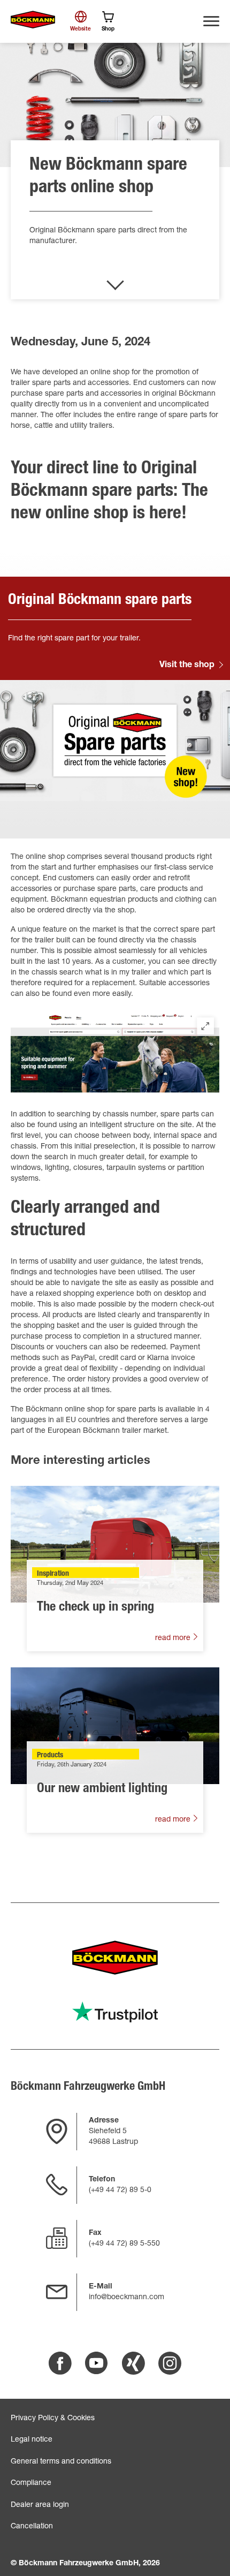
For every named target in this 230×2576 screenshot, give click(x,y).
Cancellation (32, 2527)
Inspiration (53, 1574)
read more (174, 1638)
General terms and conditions (61, 2462)
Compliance (31, 2483)
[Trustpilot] (115, 2012)
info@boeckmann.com (126, 2298)
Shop (108, 29)
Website (80, 29)
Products (50, 1756)
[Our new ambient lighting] (115, 1726)
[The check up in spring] (115, 1544)
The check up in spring (95, 1608)
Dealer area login (40, 2505)
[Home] (33, 20)
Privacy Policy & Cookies (53, 2419)
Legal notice (32, 2440)
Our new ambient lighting (102, 1789)
